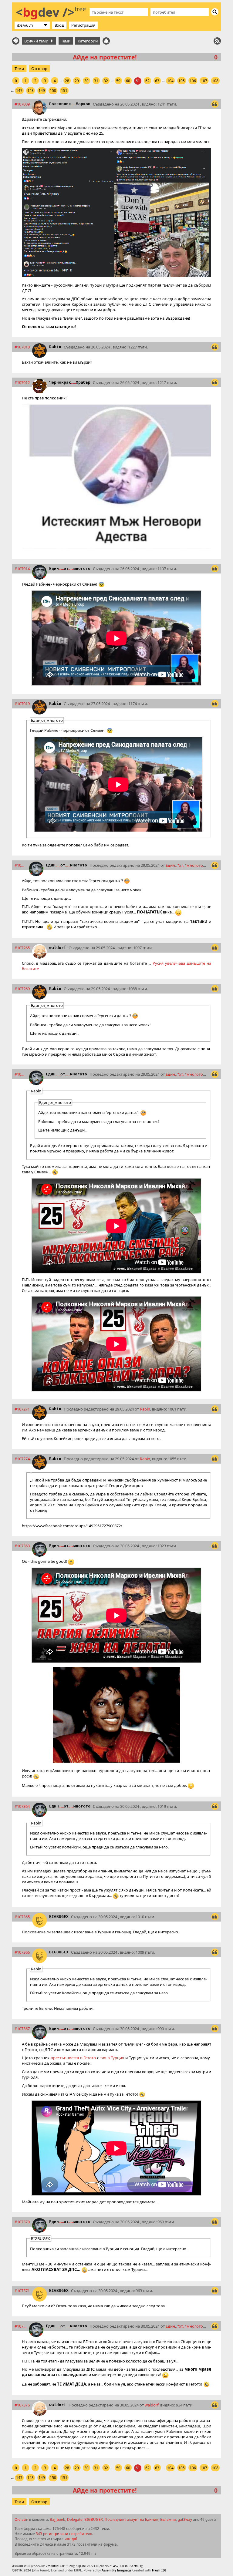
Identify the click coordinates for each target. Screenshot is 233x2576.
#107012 (22, 382)
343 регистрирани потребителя (64, 2534)
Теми (66, 41)
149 (42, 91)
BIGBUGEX (59, 1917)
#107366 (22, 1952)
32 (106, 81)
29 (77, 81)
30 (86, 81)
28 (67, 81)
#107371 (22, 2291)
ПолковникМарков (70, 104)
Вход (59, 25)
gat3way (185, 2519)
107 (204, 81)
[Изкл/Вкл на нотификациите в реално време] (106, 41)
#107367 (22, 2029)
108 (215, 81)
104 (170, 81)
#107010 (22, 347)
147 (19, 91)
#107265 (22, 948)
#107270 (20, 1074)
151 (64, 91)
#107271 (22, 1409)
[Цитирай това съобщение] (215, 104)
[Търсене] (215, 12)
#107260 (20, 865)
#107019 (22, 704)
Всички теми (37, 41)
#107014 (22, 569)
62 (147, 81)
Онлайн (21, 2519)
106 (193, 81)
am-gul (72, 2539)
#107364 (22, 1806)
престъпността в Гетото (73, 2058)
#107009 (22, 104)
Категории (88, 41)
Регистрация (83, 25)
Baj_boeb (57, 2519)
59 (118, 81)
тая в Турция (112, 2058)
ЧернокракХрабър (70, 382)
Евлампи (168, 2519)
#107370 (22, 2222)
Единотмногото (70, 568)
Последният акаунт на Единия (132, 2519)
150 (53, 91)
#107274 (22, 1459)
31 (96, 81)
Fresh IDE (159, 2570)
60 (128, 81)
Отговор (39, 69)
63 (157, 81)
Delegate (75, 2519)
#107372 (20, 2326)
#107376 (22, 2405)
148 (30, 91)
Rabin (55, 347)
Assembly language (116, 2570)
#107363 (22, 1546)
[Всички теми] (16, 41)
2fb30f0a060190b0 (59, 2566)
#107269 (22, 989)
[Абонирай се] (217, 41)
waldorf (58, 948)
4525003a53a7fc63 (127, 2566)
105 (182, 81)
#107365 (22, 1917)
